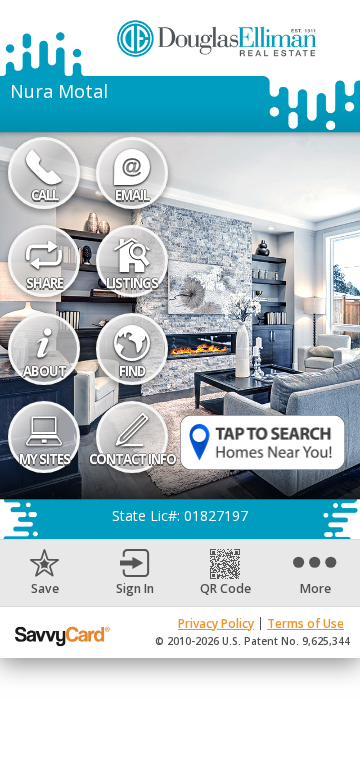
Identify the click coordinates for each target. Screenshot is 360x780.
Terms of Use (305, 623)
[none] (45, 573)
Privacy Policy (216, 623)
